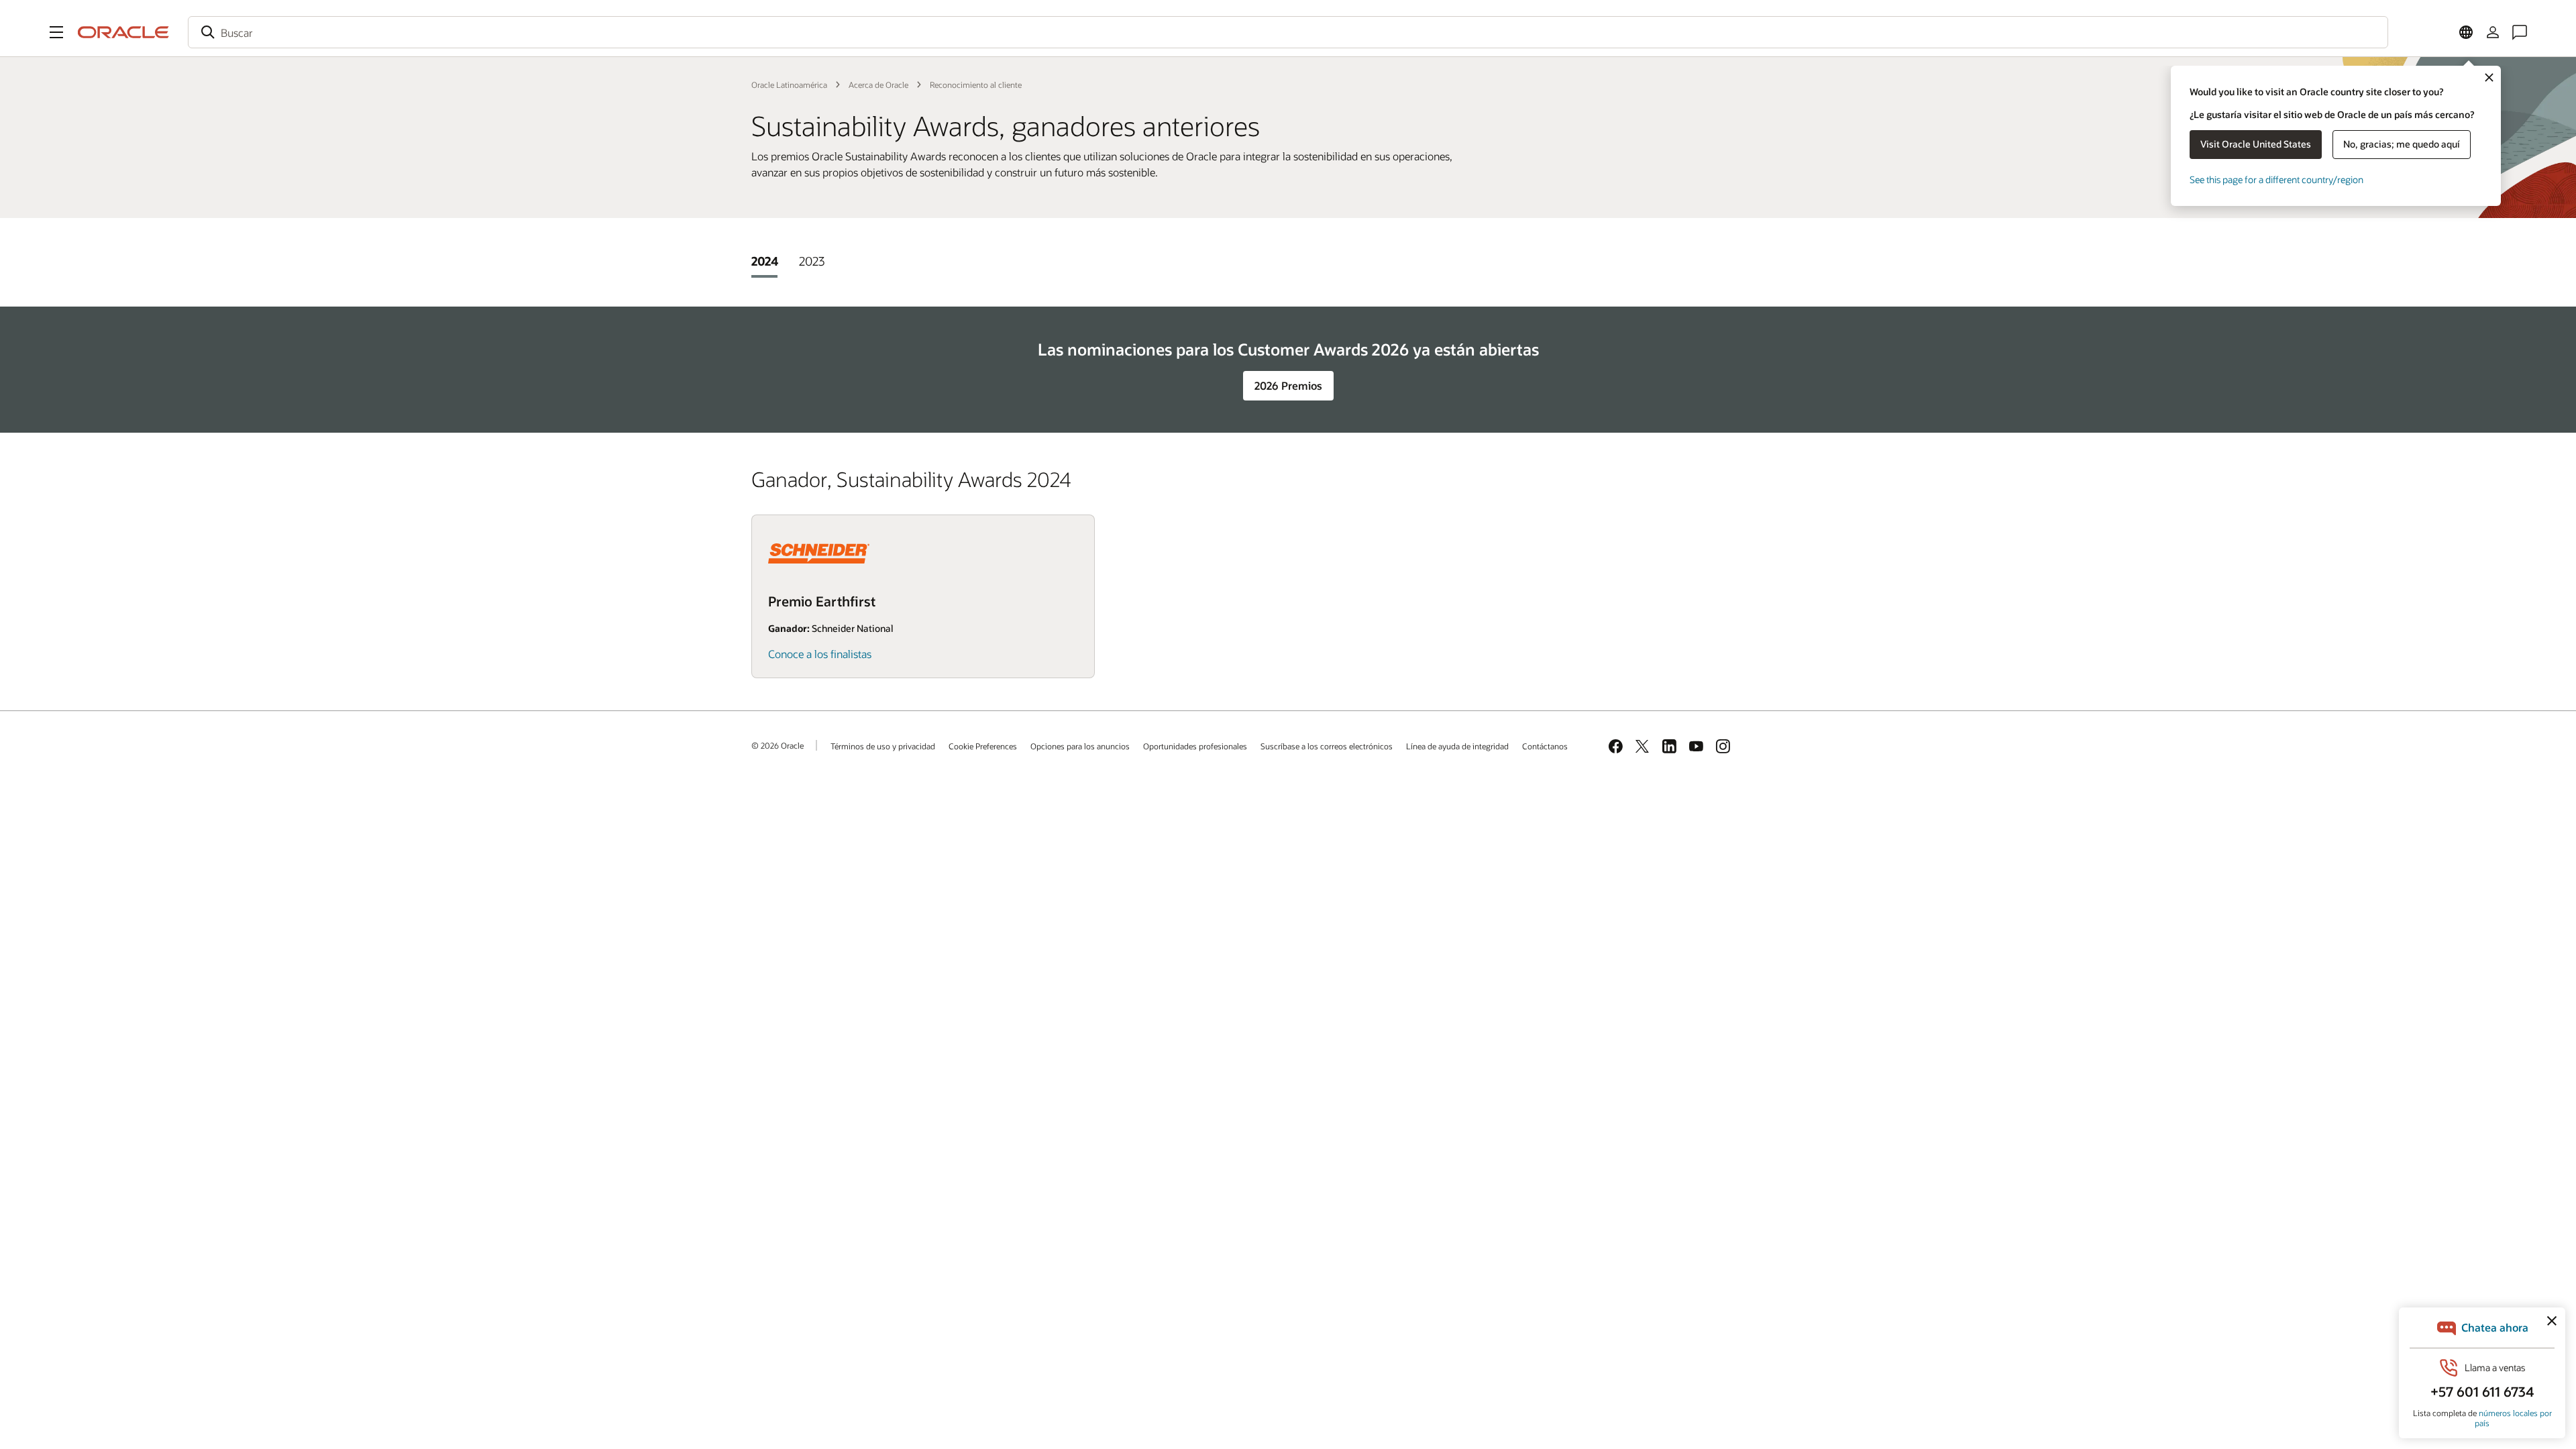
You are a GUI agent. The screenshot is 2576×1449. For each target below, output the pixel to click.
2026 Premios (1288, 385)
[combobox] (1288, 32)
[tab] (764, 261)
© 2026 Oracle (777, 745)
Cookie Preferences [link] (983, 746)
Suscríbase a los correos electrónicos (1327, 746)
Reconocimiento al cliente (976, 85)
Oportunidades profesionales (1195, 746)
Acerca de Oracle (878, 85)
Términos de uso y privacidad (883, 746)
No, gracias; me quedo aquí (2402, 144)
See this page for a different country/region (2276, 179)
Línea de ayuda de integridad (1457, 746)
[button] (56, 32)
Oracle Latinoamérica (789, 85)
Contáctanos (1545, 746)
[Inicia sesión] (2493, 32)
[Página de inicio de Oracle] (123, 32)
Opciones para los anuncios (1080, 746)
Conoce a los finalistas (820, 654)
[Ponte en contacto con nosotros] (2520, 32)
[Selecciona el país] (2466, 32)
